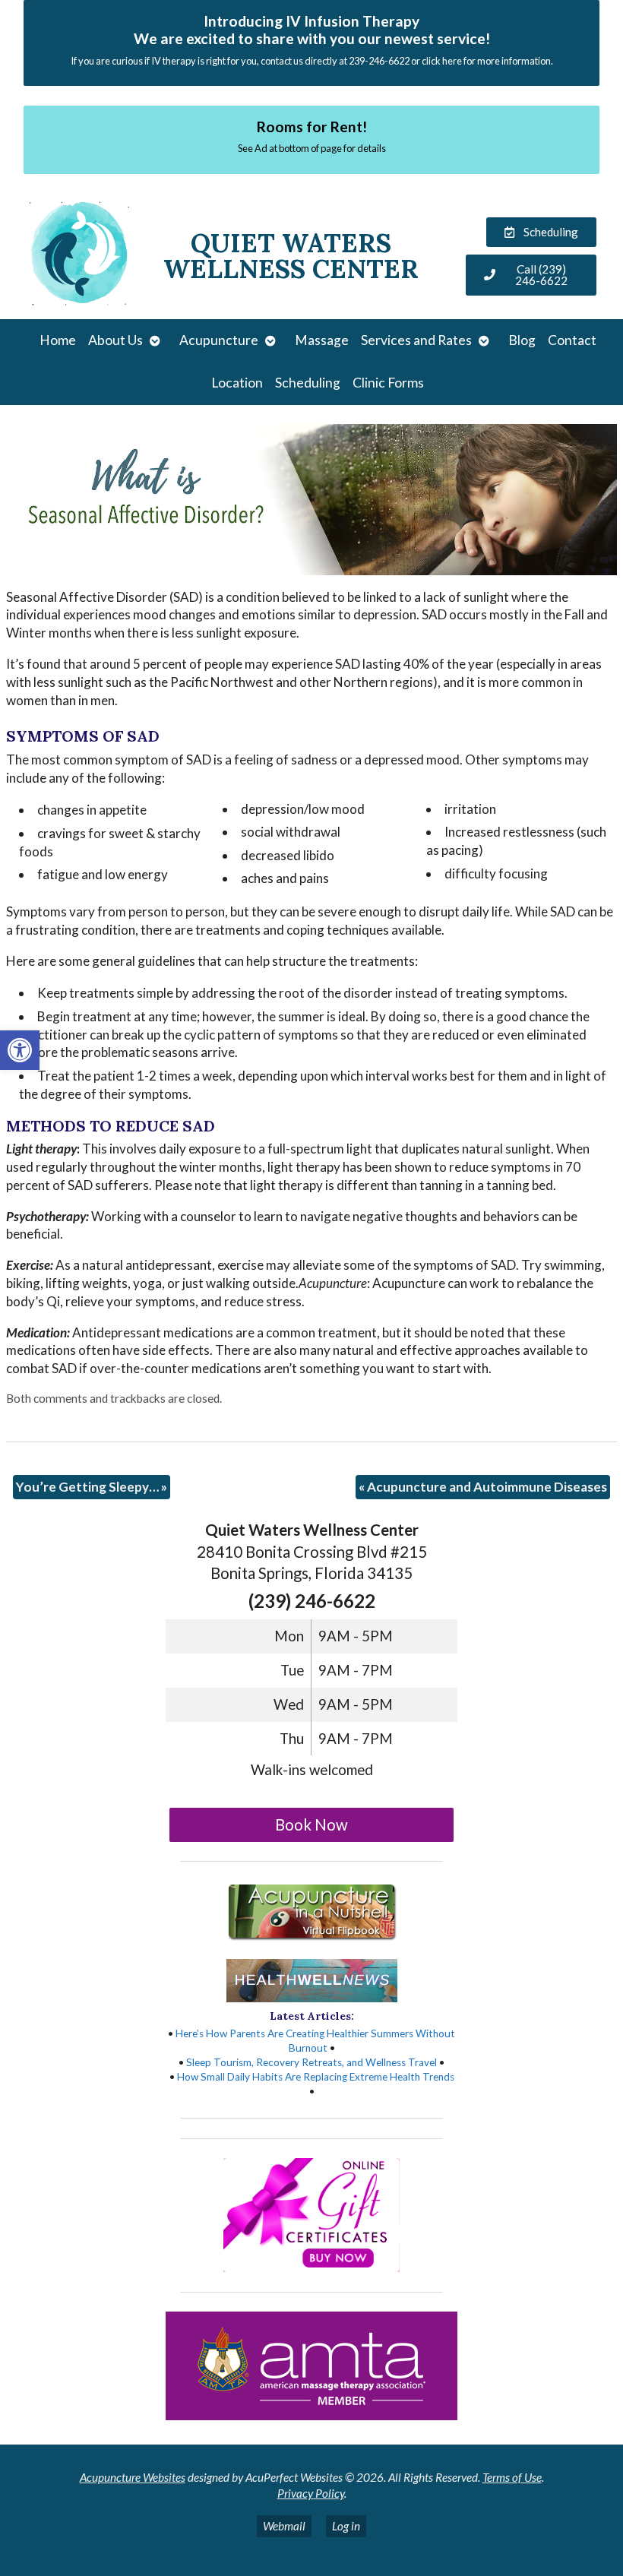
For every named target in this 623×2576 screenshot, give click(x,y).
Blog (522, 340)
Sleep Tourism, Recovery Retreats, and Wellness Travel (311, 2062)
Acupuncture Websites (133, 2477)
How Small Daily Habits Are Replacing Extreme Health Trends (316, 2077)
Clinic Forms (388, 383)
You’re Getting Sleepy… (92, 1487)
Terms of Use (512, 2477)
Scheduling (308, 383)
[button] (20, 1050)
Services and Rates (416, 340)
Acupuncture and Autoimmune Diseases (483, 1487)
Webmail (284, 2526)
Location (237, 383)
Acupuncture (219, 340)
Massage (322, 340)
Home (58, 340)
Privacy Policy (311, 2493)
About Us (115, 340)
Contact (572, 340)
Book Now (311, 1824)
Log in (346, 2526)
